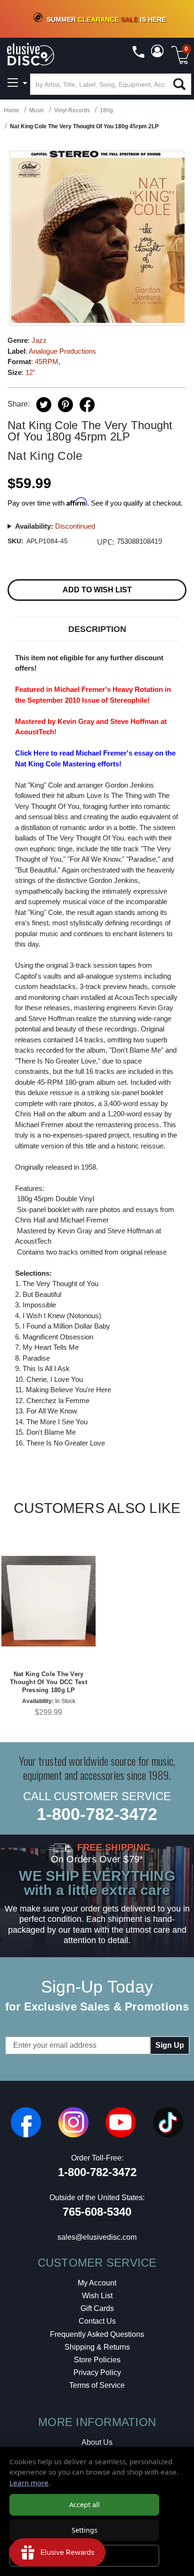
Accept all (85, 2505)
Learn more (29, 2483)
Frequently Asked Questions (97, 2334)
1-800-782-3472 (97, 1814)
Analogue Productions (62, 351)
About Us (97, 2442)
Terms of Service (97, 2385)
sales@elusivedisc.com (97, 2237)
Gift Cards (97, 2308)
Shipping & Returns (97, 2347)
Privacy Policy (97, 2372)
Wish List (97, 2296)
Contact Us (97, 2321)
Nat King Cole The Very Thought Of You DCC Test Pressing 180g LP (48, 1682)
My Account (97, 2283)
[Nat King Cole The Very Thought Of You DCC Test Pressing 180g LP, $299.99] (48, 1601)
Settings (85, 2530)
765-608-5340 (97, 2212)
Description (97, 629)
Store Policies (97, 2360)
